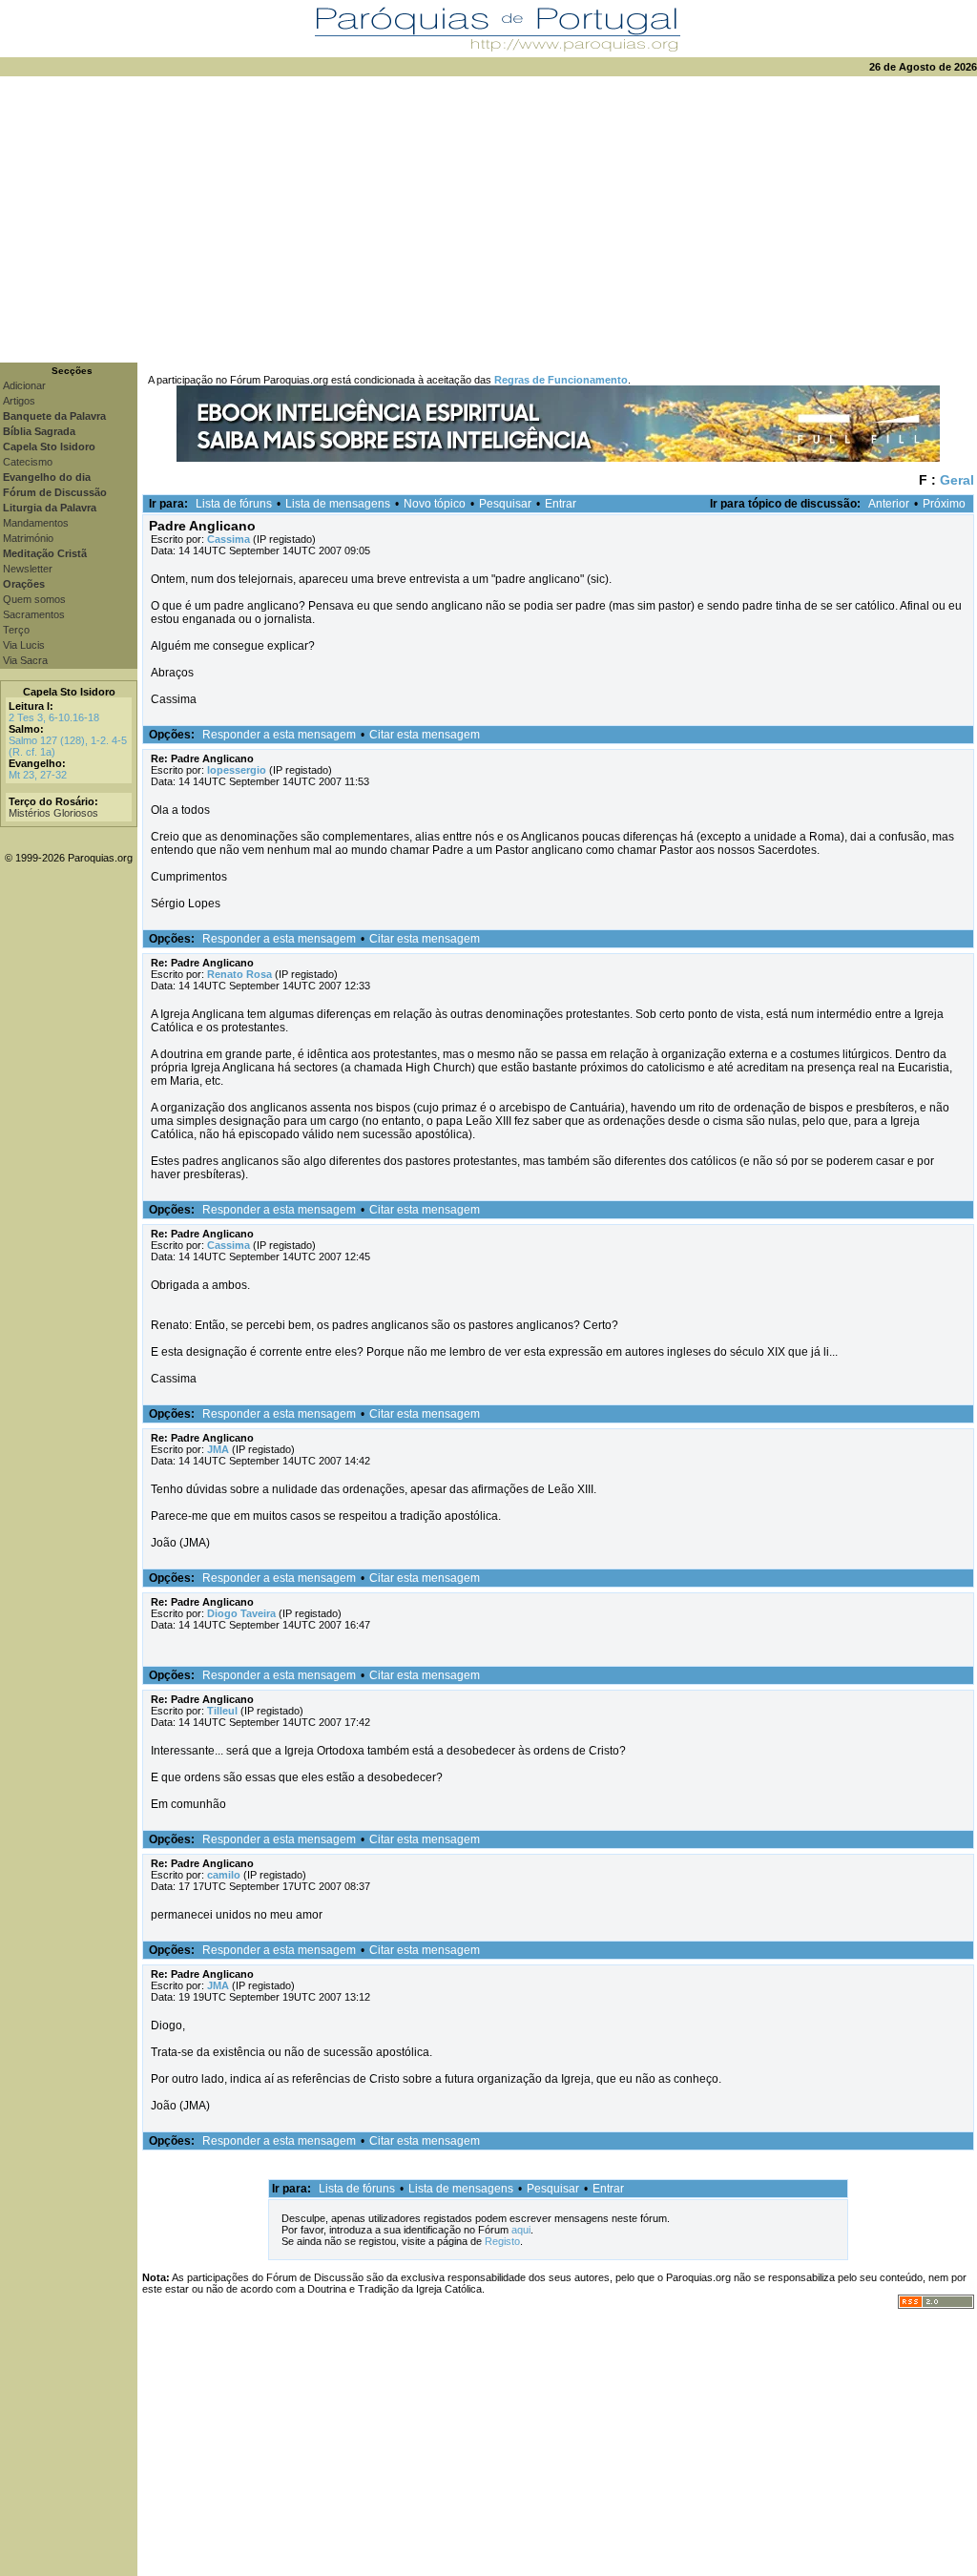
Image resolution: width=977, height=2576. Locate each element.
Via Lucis (24, 645)
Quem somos (34, 599)
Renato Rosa (239, 974)
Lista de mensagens (338, 504)
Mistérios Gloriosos (53, 813)
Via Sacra (25, 660)
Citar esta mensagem (425, 735)
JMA (218, 1449)
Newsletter (28, 569)
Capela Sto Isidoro (69, 692)
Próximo (944, 504)
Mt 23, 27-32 (38, 775)
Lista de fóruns (234, 504)
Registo (502, 2241)
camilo (224, 1875)
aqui (521, 2230)
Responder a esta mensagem (279, 735)
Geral (957, 480)
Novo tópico (435, 504)
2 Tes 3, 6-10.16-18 (54, 717)
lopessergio (237, 770)
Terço (16, 630)
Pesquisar (505, 504)
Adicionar (24, 385)
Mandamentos (36, 523)
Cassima (229, 539)
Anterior (889, 504)
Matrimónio (28, 538)
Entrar (561, 504)
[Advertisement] (488, 219)
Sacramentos (34, 614)
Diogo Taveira (241, 1613)
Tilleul (222, 1711)
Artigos (19, 401)
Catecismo (28, 462)
